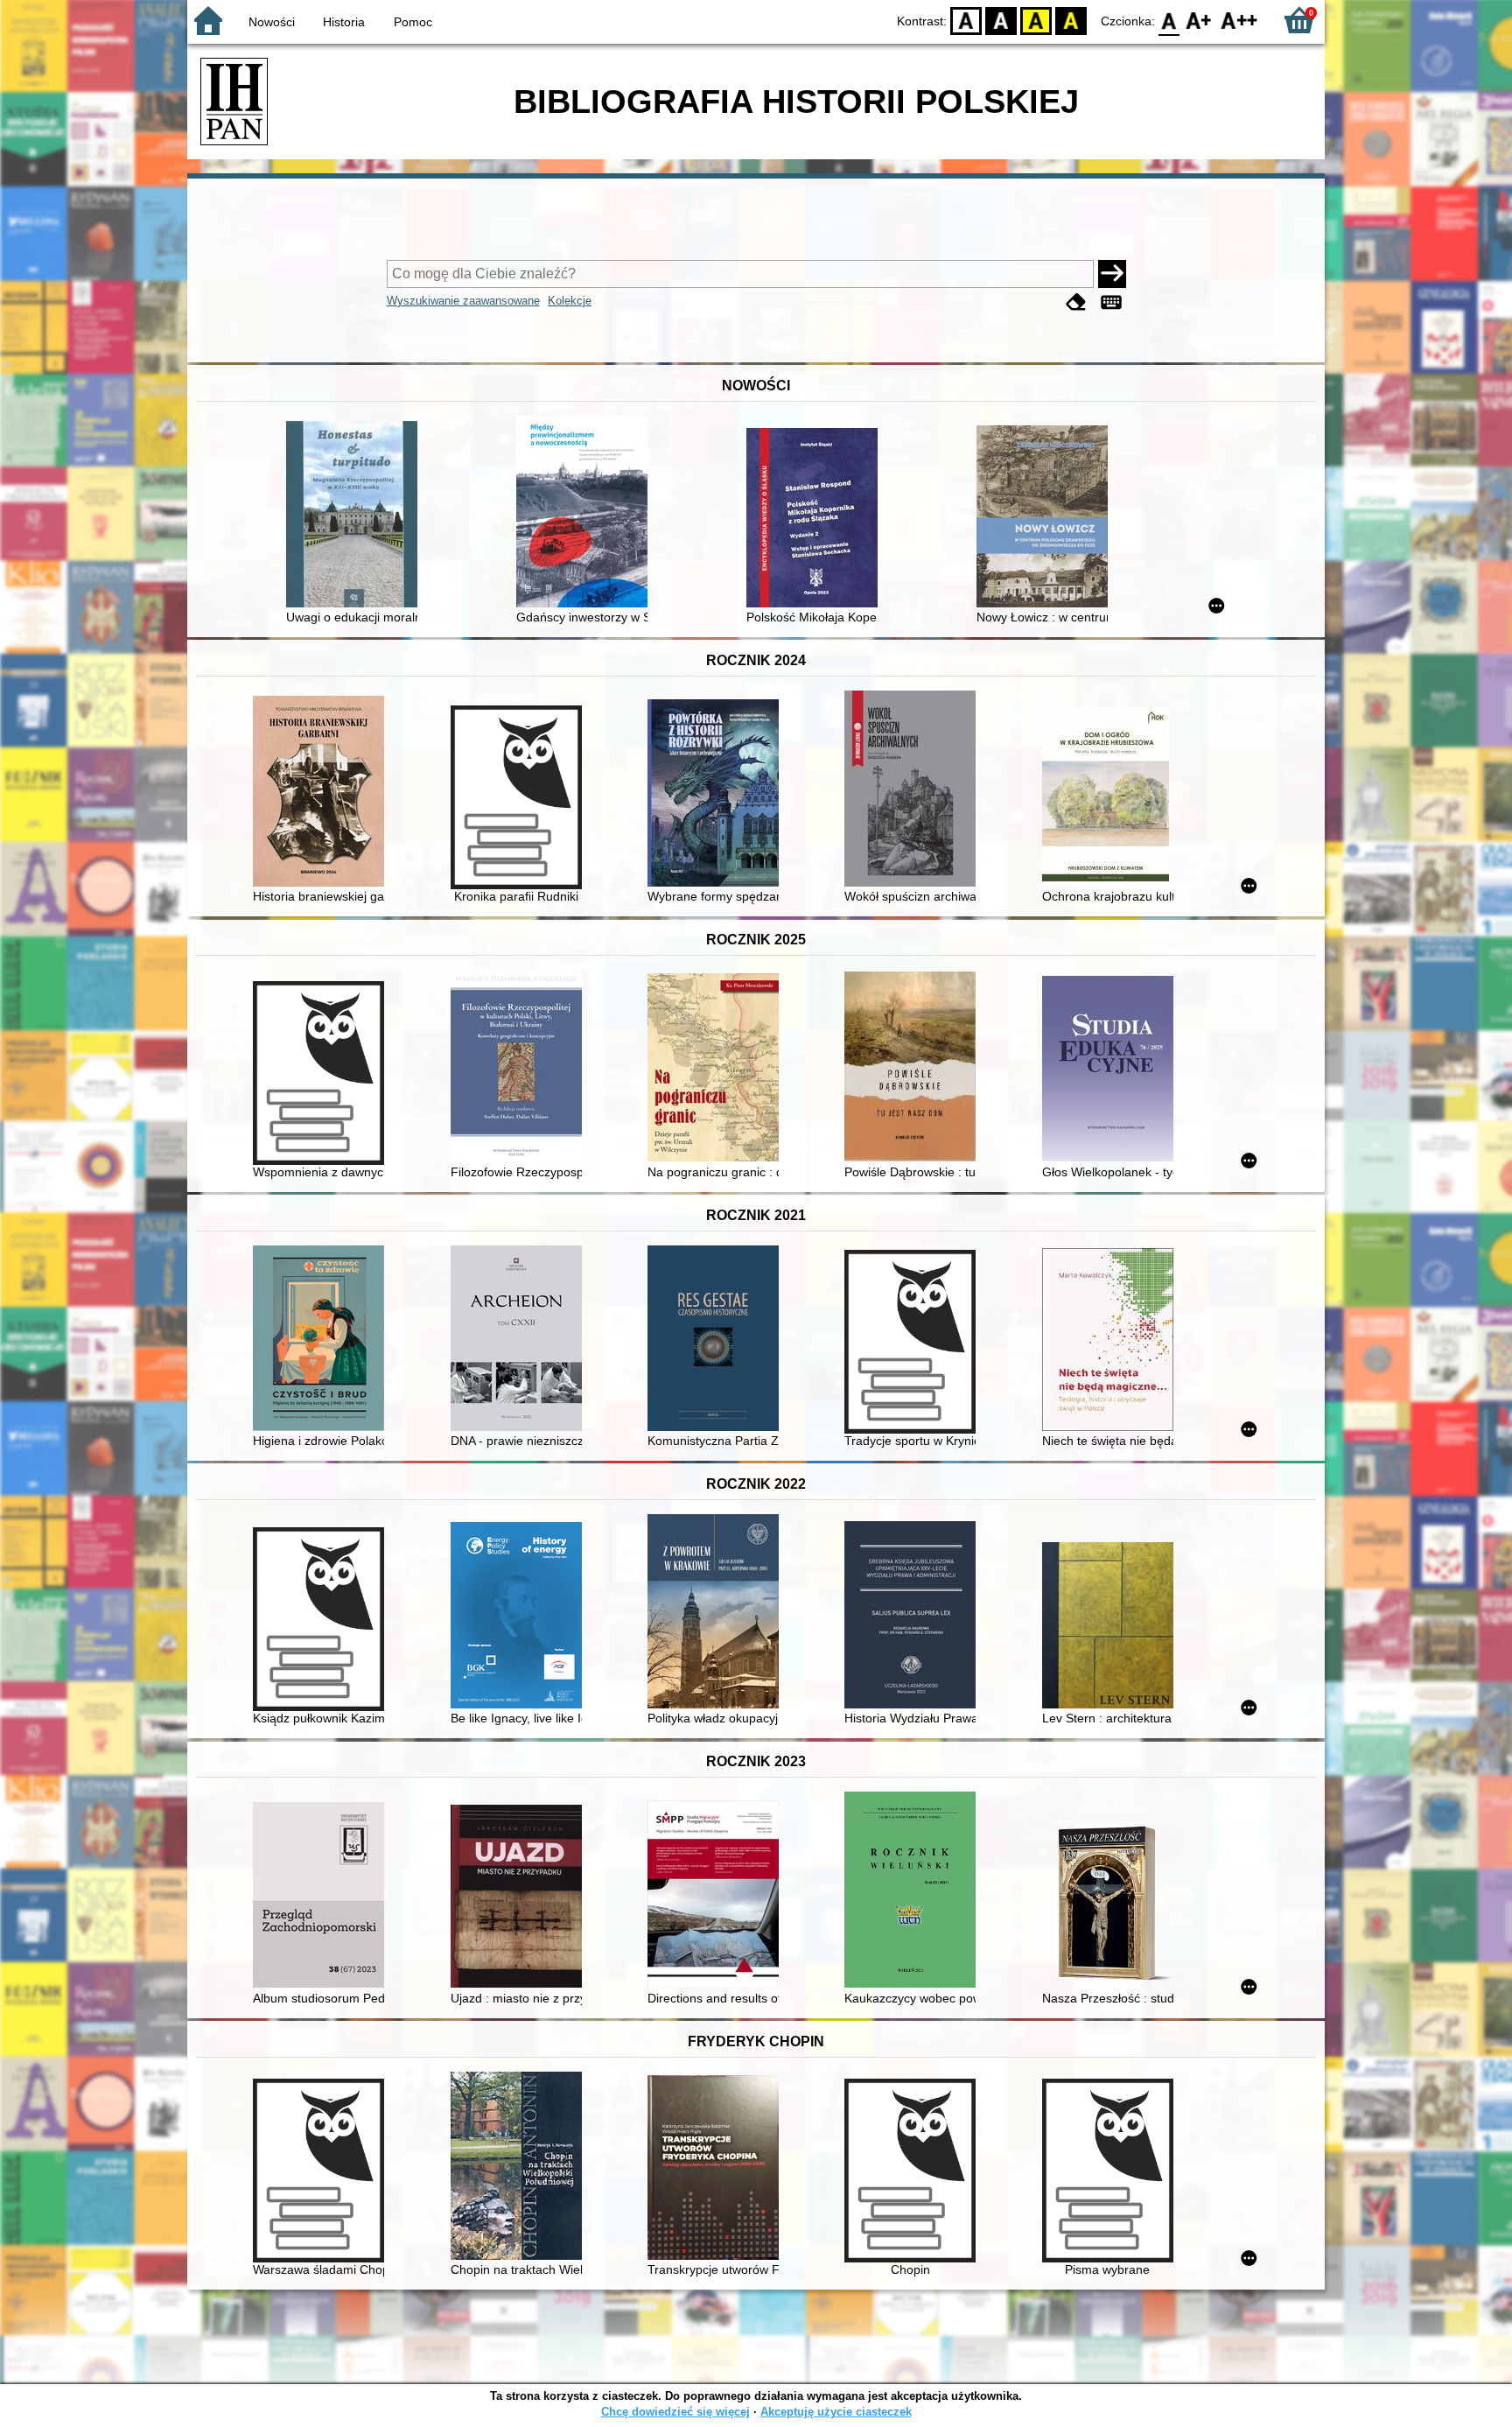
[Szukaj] (1112, 274)
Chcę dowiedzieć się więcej (675, 2412)
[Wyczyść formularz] (1076, 302)
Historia (344, 22)
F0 (1169, 20)
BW (1001, 20)
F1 (1199, 20)
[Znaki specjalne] (1111, 302)
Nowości (272, 22)
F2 (1239, 20)
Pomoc (413, 22)
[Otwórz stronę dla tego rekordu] (356, 516)
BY (1071, 20)
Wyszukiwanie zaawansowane (463, 301)
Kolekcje (570, 301)
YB (1036, 20)
